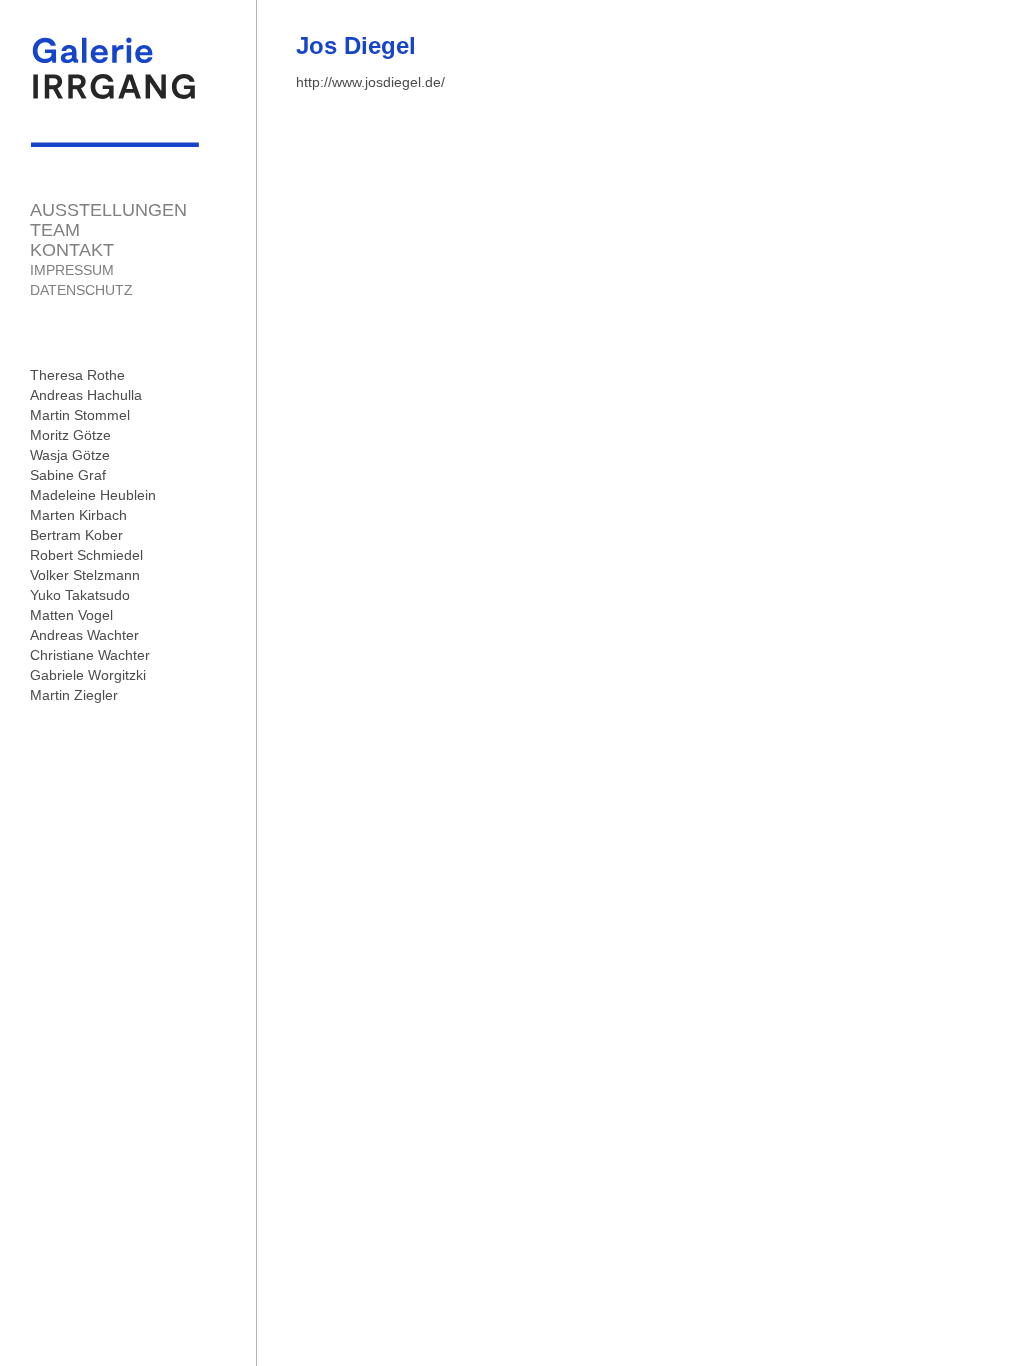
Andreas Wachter (84, 635)
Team (55, 230)
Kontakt (72, 250)
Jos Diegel (356, 45)
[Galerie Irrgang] (115, 137)
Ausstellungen (108, 210)
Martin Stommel (80, 415)
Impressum (72, 270)
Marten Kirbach (78, 515)
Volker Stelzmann (85, 575)
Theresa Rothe (77, 375)
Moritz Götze (70, 435)
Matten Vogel (71, 615)
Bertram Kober (76, 535)
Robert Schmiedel (86, 555)
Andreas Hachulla (86, 395)
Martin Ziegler (74, 695)
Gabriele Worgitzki (88, 675)
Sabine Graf (68, 475)
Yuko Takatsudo (80, 595)
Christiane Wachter (90, 655)
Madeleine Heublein (93, 495)
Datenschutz (81, 290)
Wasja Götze (70, 455)
